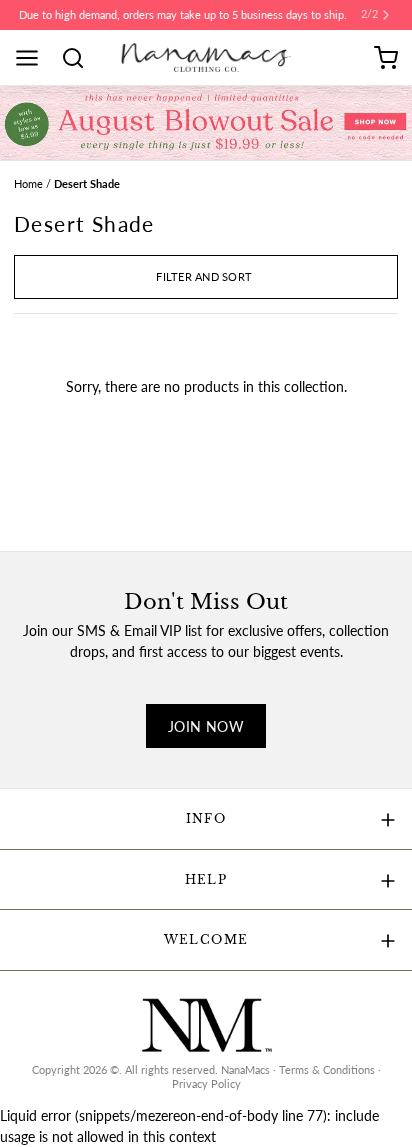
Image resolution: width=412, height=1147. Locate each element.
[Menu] (34, 58)
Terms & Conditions (327, 1070)
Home (28, 184)
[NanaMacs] (206, 57)
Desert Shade (87, 184)
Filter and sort (204, 277)
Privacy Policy (206, 1084)
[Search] (80, 58)
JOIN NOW (206, 726)
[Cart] (386, 58)
